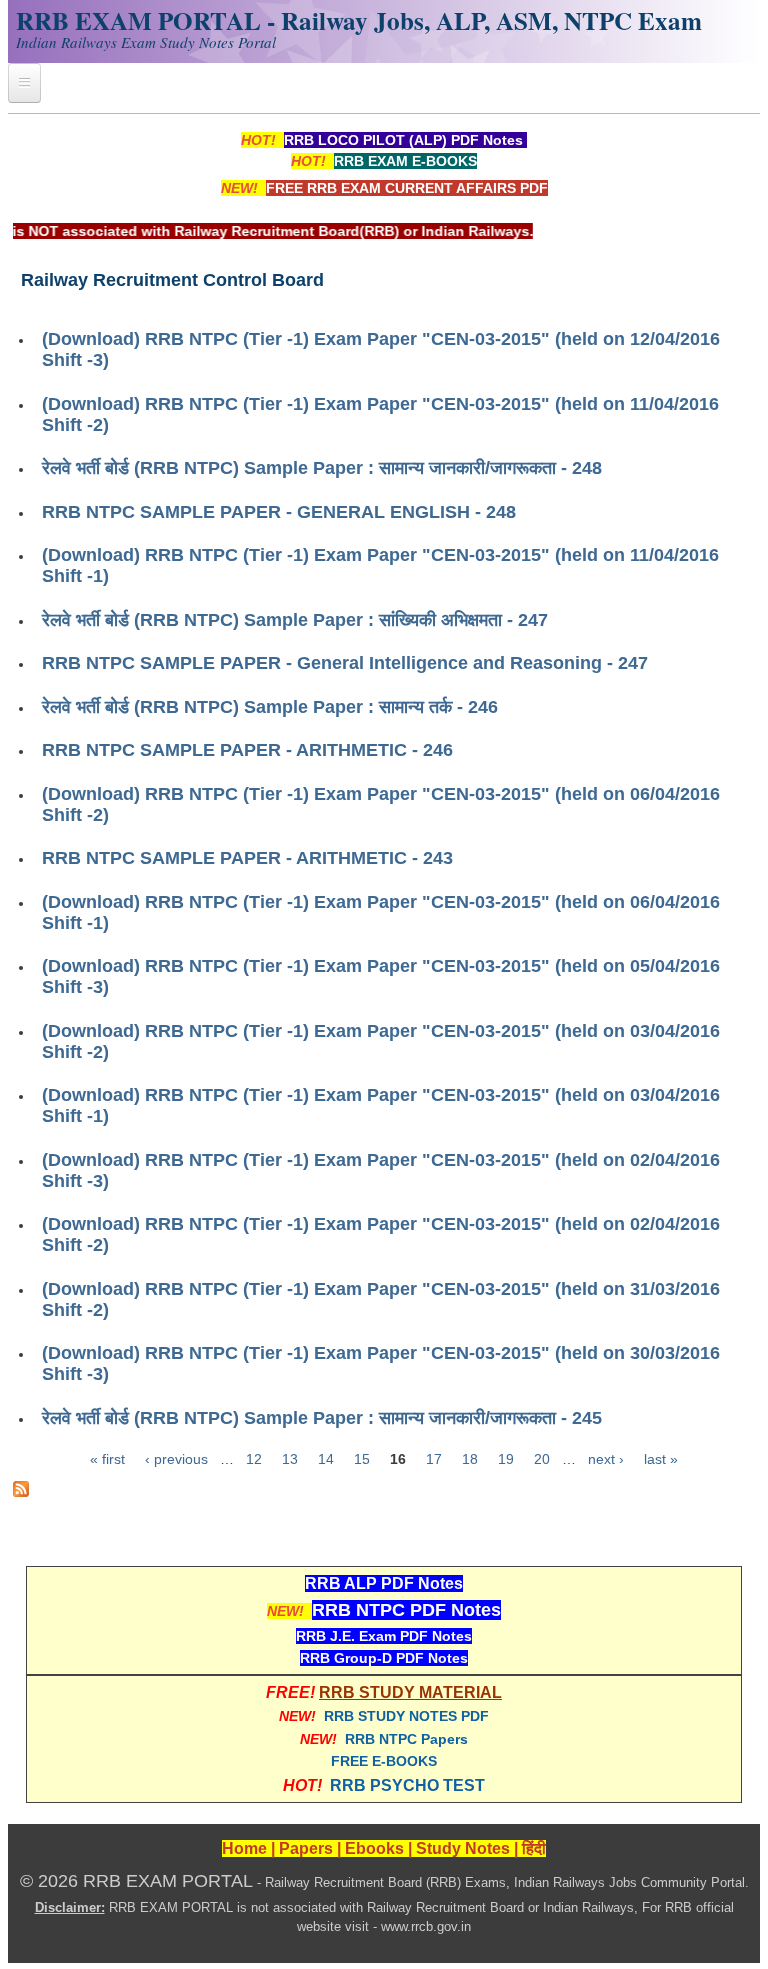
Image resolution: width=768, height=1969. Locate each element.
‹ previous (176, 1459)
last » (661, 1459)
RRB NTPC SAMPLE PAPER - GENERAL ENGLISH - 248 (279, 512)
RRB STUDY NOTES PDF (406, 1716)
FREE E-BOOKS (384, 1761)
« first (107, 1459)
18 (470, 1459)
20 (542, 1459)
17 (434, 1459)
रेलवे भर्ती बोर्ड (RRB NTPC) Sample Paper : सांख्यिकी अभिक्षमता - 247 (295, 620)
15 (362, 1459)
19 (506, 1459)
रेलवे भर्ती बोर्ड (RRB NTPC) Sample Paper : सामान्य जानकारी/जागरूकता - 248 (322, 468)
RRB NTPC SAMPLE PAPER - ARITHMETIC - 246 (247, 750)
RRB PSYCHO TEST (407, 1785)
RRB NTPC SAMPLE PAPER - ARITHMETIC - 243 (247, 858)
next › (606, 1459)
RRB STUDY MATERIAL (410, 1692)
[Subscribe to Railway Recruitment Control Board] (21, 1492)
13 (290, 1459)
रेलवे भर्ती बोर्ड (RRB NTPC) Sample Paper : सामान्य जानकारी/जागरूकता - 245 (322, 1418)
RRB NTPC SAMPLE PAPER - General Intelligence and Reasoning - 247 (345, 663)
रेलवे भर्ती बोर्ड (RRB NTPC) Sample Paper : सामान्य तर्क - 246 (270, 707)
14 (326, 1459)
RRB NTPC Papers (406, 1739)
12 (254, 1459)
